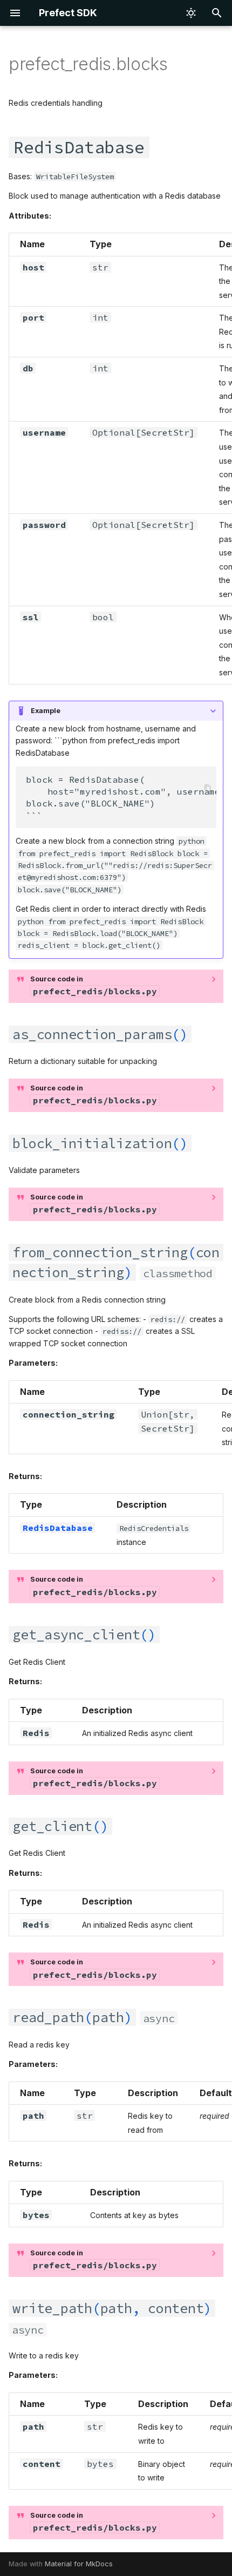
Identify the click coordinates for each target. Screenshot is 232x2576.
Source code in (94, 986)
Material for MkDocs (79, 2564)
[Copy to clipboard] (207, 788)
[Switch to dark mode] (191, 13)
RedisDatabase (58, 1528)
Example (46, 711)
